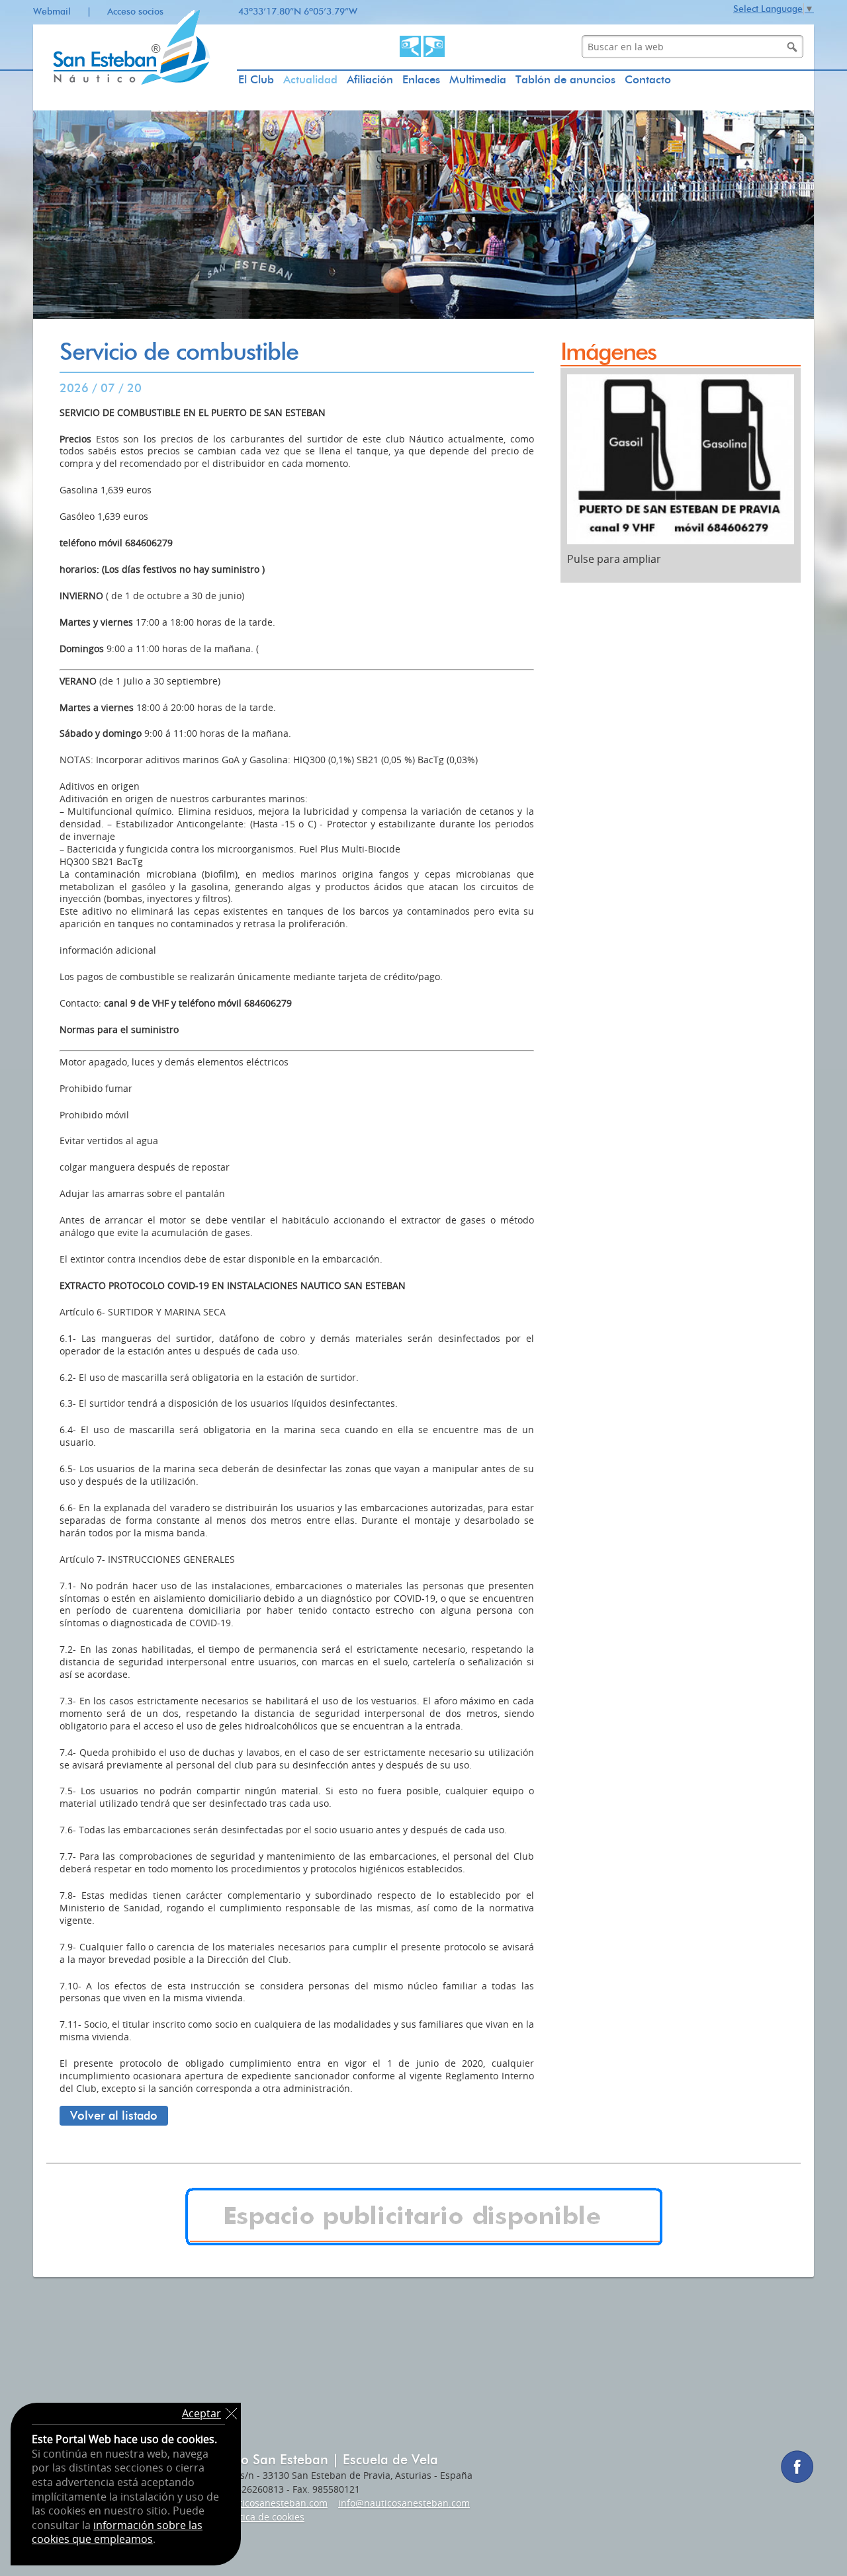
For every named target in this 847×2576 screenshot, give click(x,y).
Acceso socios (135, 12)
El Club (256, 79)
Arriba (817, 2546)
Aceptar (201, 2413)
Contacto (648, 79)
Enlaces (421, 79)
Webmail (52, 12)
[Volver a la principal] (135, 107)
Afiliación (370, 79)
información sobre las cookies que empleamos (117, 2532)
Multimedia (478, 79)
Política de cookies (264, 2517)
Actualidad (310, 79)
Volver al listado (114, 2116)
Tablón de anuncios (565, 79)
